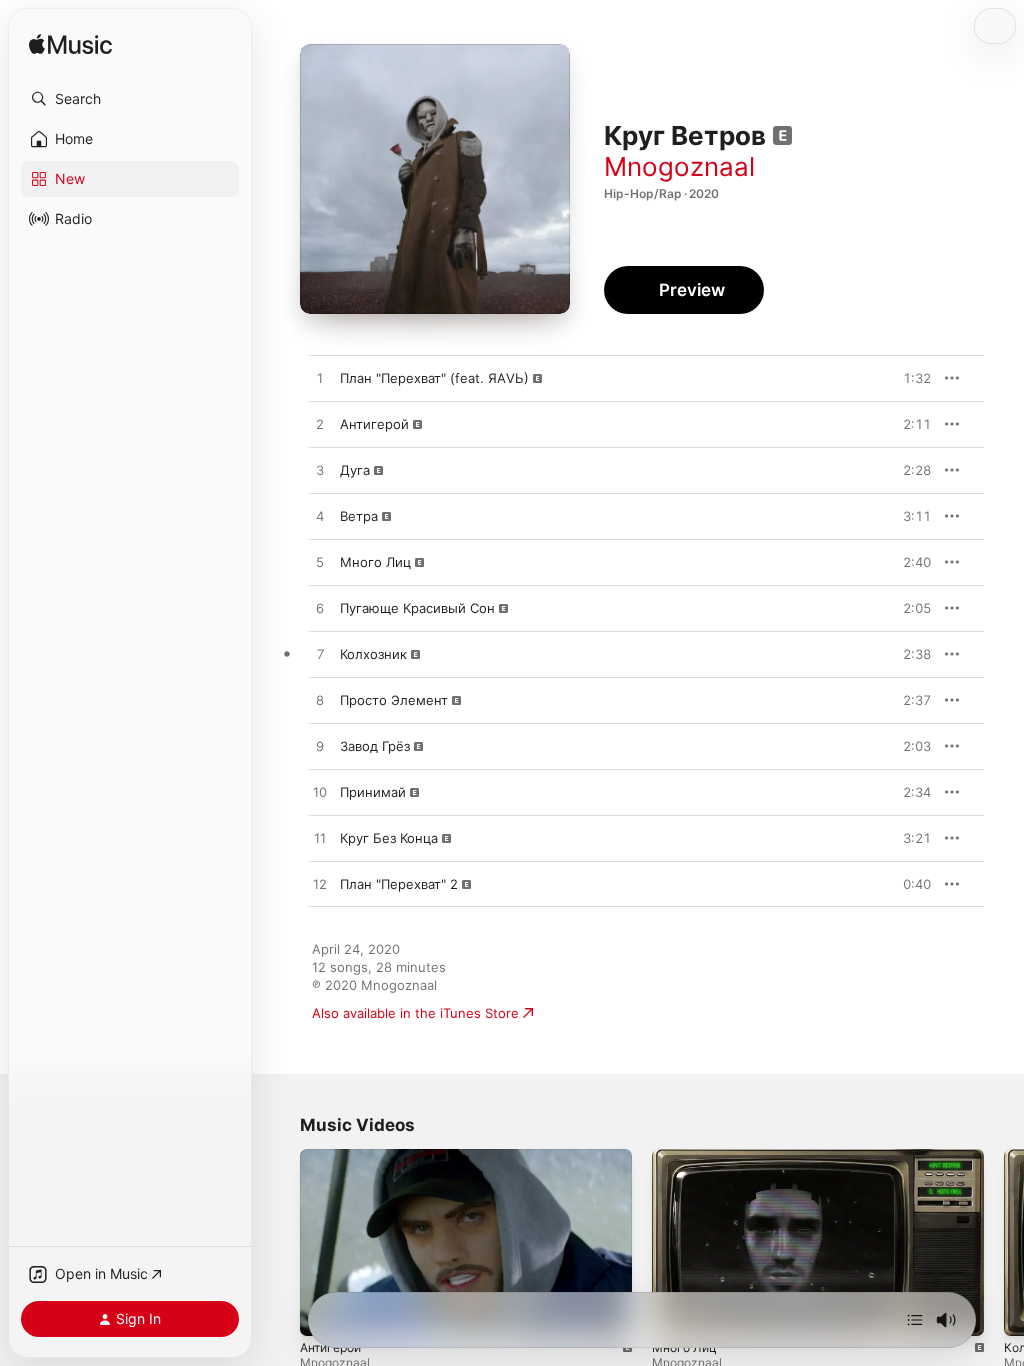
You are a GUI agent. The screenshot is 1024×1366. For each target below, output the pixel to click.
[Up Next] (915, 1320)
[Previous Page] (280, 1243)
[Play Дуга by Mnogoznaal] (320, 471)
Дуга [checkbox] (355, 470)
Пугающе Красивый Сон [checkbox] (417, 608)
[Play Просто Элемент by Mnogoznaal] (320, 701)
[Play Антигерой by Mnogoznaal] (320, 425)
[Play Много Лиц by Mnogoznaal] (320, 563)
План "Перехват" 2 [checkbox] (399, 884)
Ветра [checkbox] (359, 516)
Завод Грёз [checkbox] (375, 746)
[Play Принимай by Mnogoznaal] (320, 793)
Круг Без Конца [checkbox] (389, 838)
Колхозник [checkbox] (373, 654)
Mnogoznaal (679, 166)
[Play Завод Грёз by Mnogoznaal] (320, 747)
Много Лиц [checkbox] (375, 562)
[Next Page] (1004, 1243)
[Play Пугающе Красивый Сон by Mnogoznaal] (320, 609)
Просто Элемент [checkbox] (394, 700)
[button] (130, 99)
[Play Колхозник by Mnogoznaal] (320, 655)
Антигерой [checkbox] (374, 424)
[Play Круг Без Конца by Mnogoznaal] (320, 839)
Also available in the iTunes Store (415, 1013)
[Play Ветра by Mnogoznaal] (320, 517)
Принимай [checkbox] (373, 792)
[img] (70, 45)
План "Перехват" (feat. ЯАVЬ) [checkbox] (434, 378)
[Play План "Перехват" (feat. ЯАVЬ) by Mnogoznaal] (320, 379)
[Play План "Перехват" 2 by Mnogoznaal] (320, 885)
